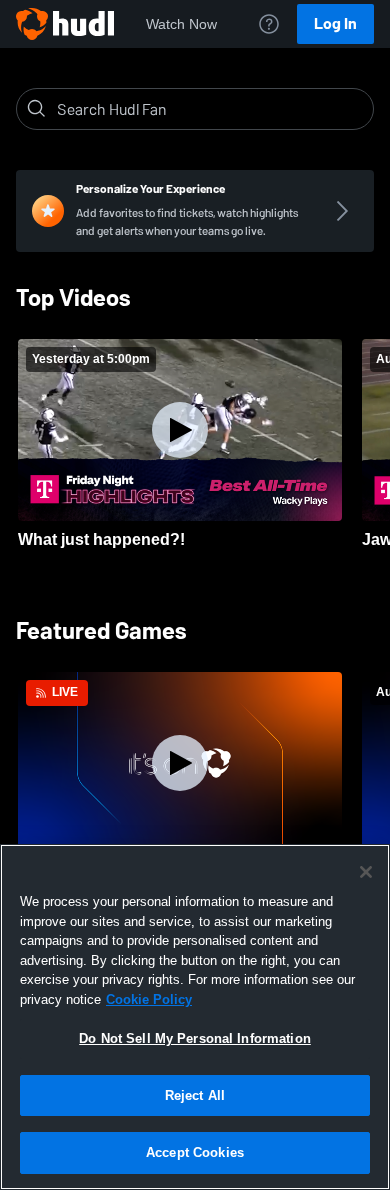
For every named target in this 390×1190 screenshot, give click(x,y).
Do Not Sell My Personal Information (195, 1038)
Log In (335, 23)
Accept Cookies (195, 1152)
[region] (195, 1017)
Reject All (195, 1095)
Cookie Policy (149, 999)
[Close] (366, 872)
